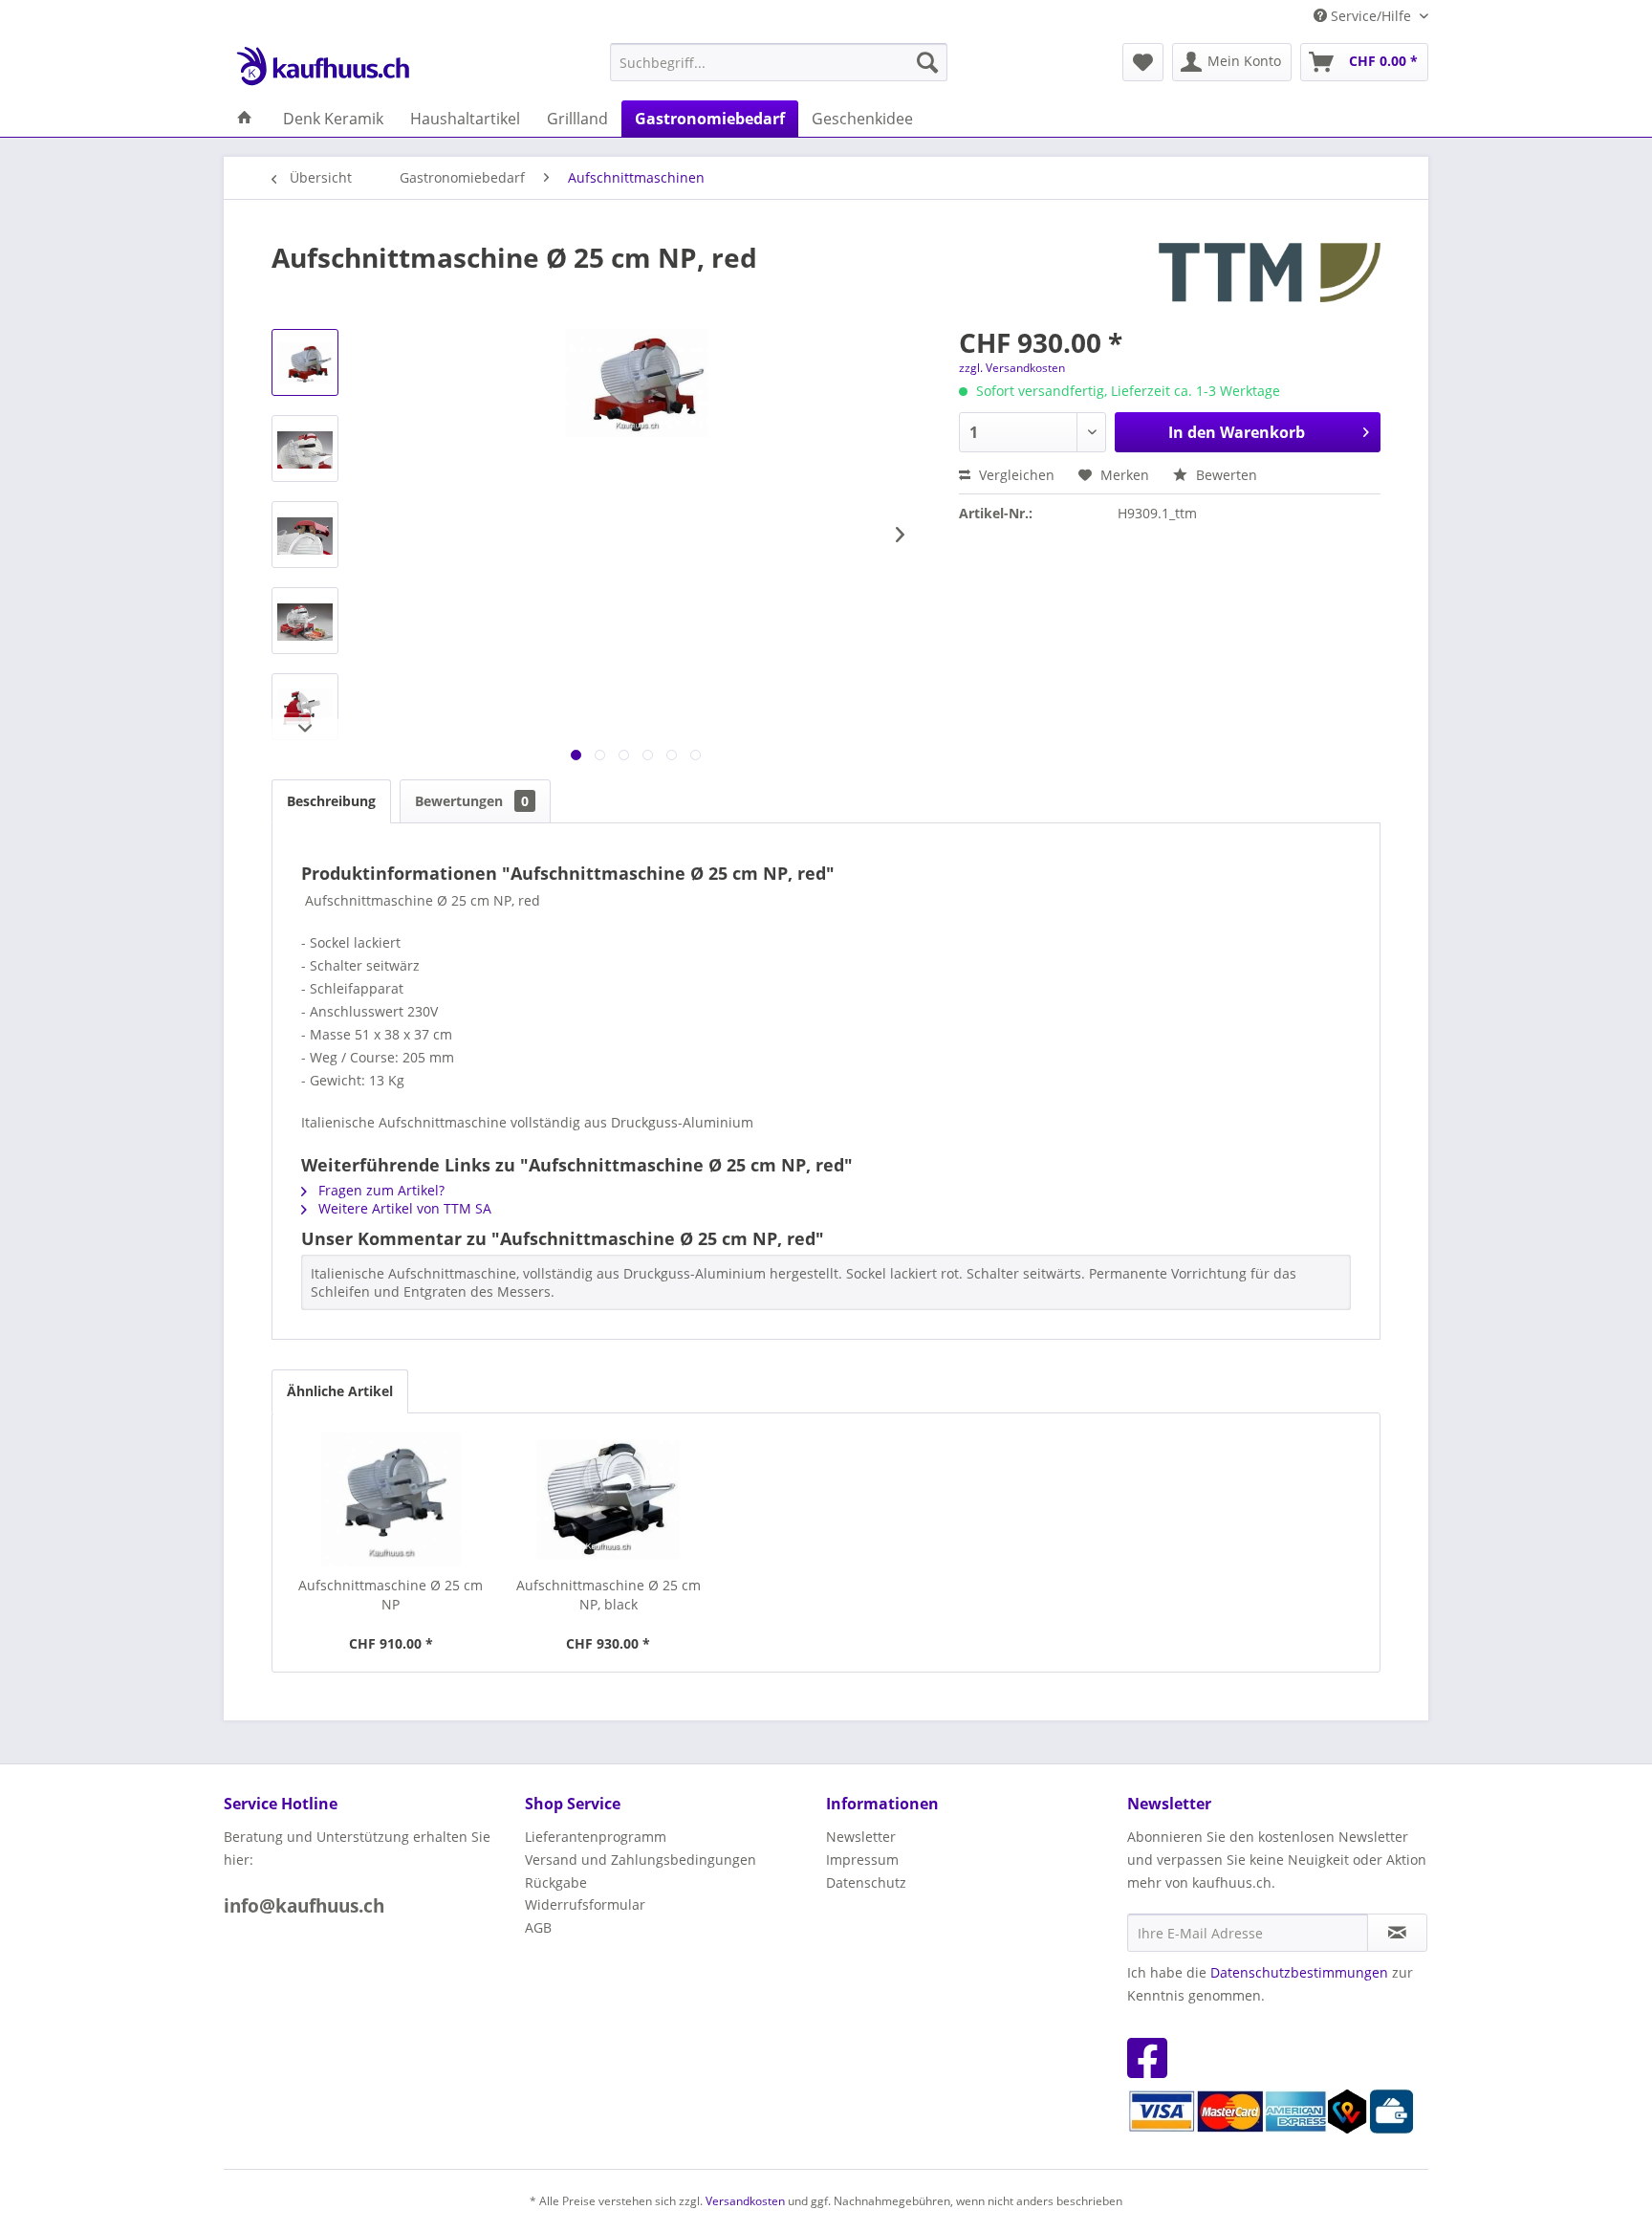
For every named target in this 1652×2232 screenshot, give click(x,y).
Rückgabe (556, 1882)
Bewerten (1225, 475)
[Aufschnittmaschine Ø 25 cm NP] (391, 1499)
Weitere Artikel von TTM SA (403, 1208)
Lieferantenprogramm (596, 1837)
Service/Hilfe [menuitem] (1371, 16)
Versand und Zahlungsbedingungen (641, 1860)
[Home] (245, 119)
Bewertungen (472, 801)
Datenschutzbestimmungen (1299, 1972)
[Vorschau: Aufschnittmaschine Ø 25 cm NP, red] (305, 362)
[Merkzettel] (1143, 62)
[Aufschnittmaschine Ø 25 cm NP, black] (609, 1499)
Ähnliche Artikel (340, 1391)
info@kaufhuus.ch (304, 1906)
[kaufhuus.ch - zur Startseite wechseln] (322, 67)
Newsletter (861, 1837)
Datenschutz (866, 1882)
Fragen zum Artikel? (380, 1190)
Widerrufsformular (585, 1904)
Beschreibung (331, 801)
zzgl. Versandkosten (1012, 368)
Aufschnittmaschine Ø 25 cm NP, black (609, 1595)
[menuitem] (779, 62)
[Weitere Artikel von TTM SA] (1270, 276)
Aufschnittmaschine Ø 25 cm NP (391, 1595)
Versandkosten (745, 2201)
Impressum (862, 1860)
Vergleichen (1015, 475)
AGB (538, 1927)
